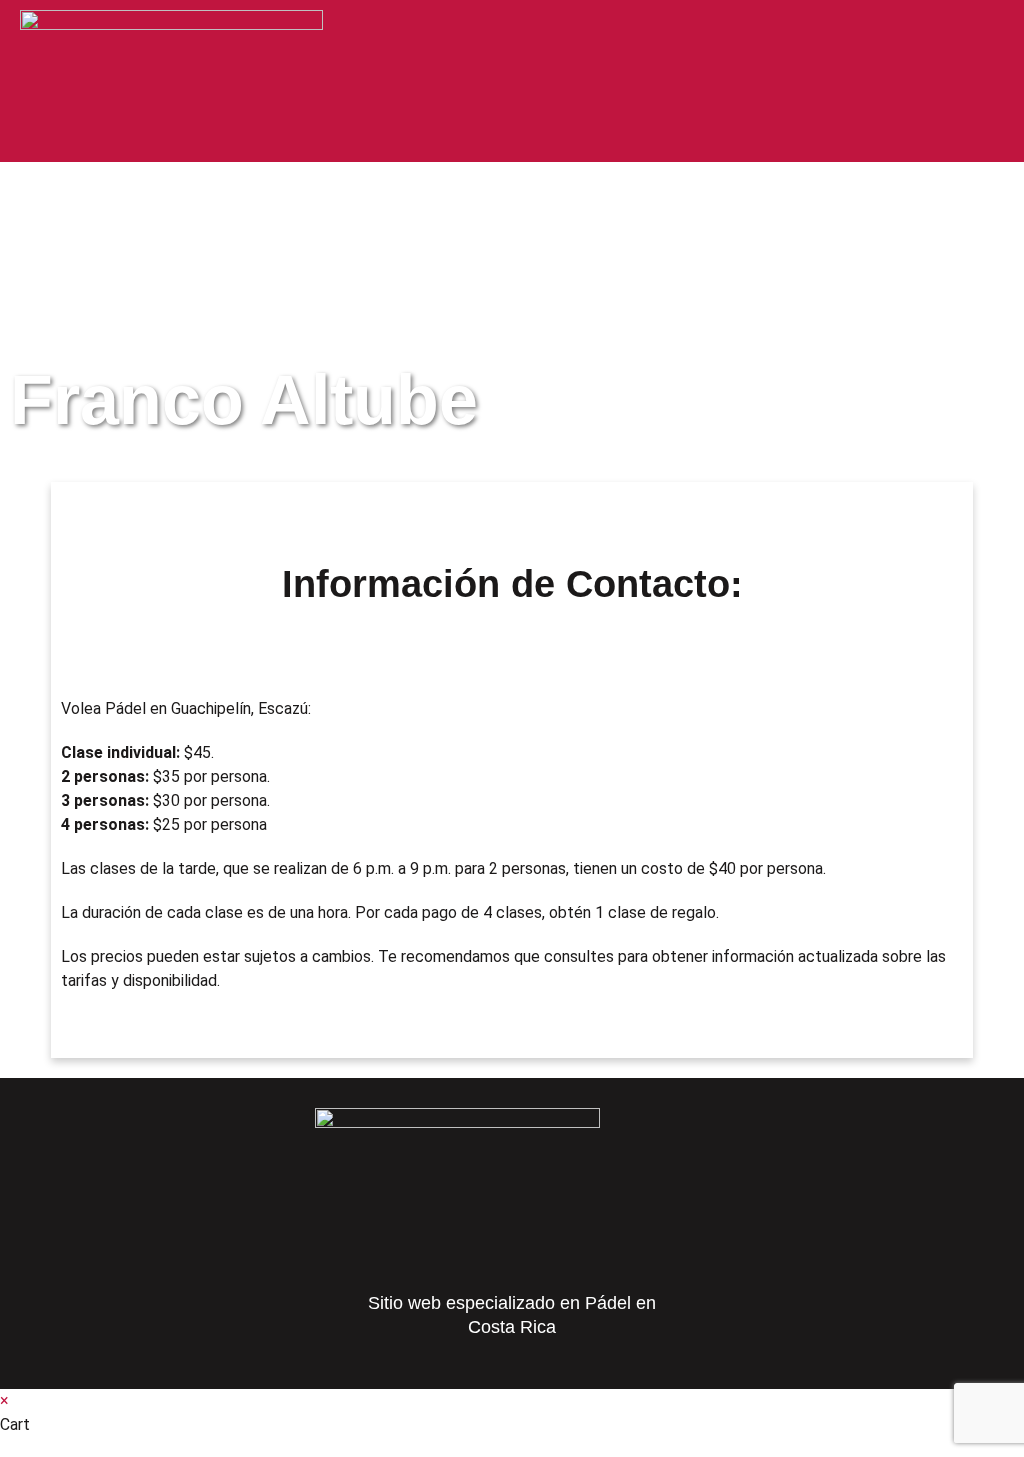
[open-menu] (985, 32)
